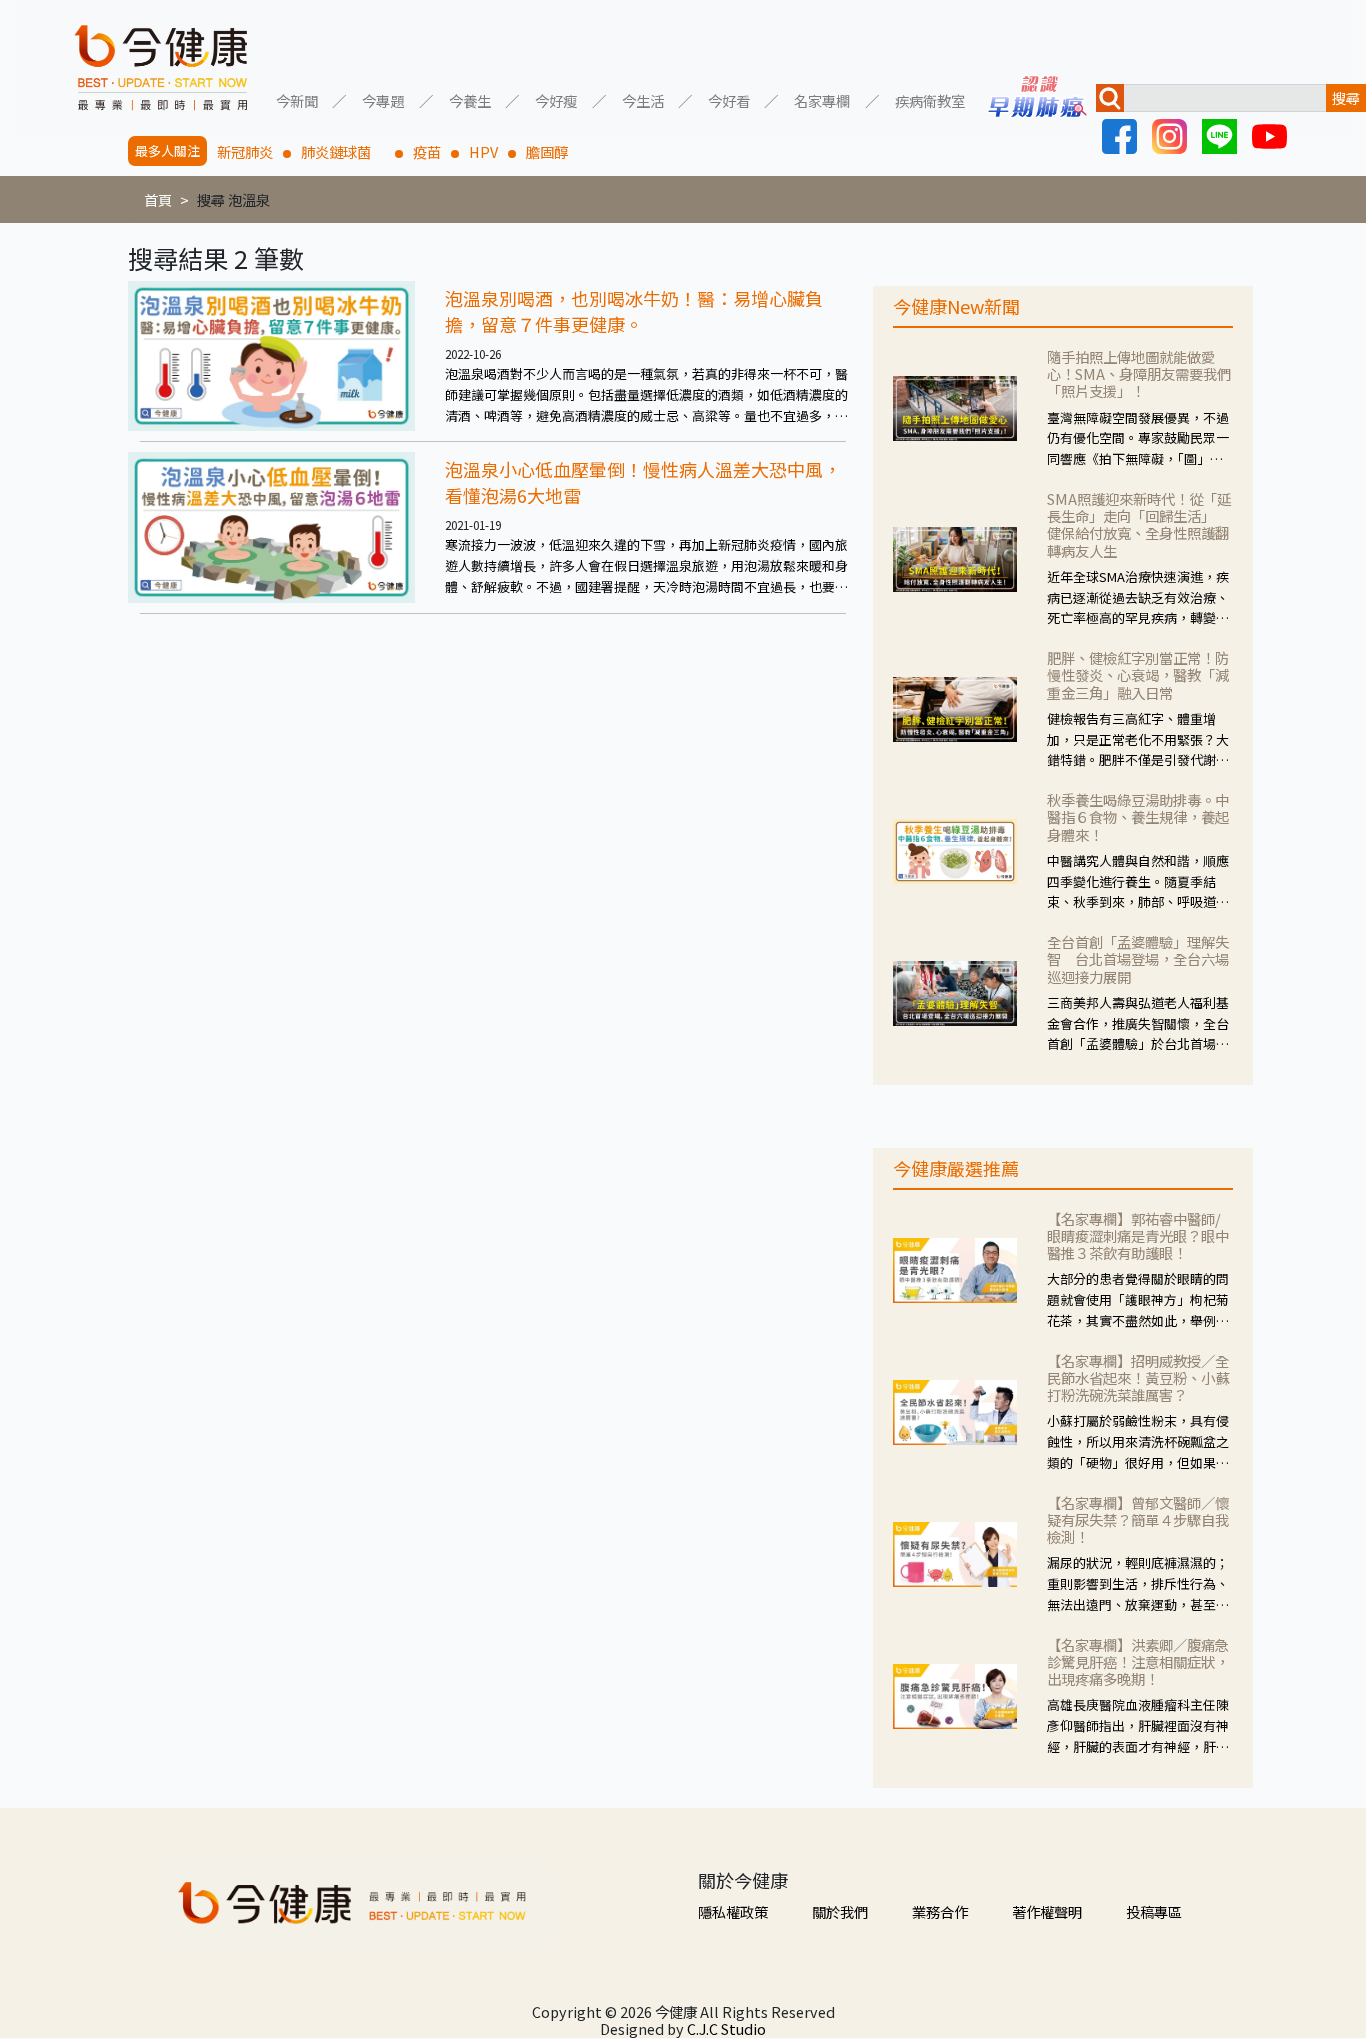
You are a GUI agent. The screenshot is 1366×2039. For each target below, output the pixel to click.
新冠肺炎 (245, 151)
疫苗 (427, 151)
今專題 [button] (383, 99)
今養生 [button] (470, 99)
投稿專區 (1154, 1911)
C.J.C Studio (726, 2028)
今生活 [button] (643, 99)
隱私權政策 (733, 1911)
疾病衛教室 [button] (930, 99)
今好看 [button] (729, 99)
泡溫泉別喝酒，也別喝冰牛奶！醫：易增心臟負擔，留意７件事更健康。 (634, 311)
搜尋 (1346, 97)
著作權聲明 (1047, 1911)
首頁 (158, 199)
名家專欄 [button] (822, 99)
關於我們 (840, 1911)
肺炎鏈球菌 (343, 151)
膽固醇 (547, 151)
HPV (483, 151)
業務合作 (940, 1911)
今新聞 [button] (297, 99)
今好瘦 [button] (556, 99)
